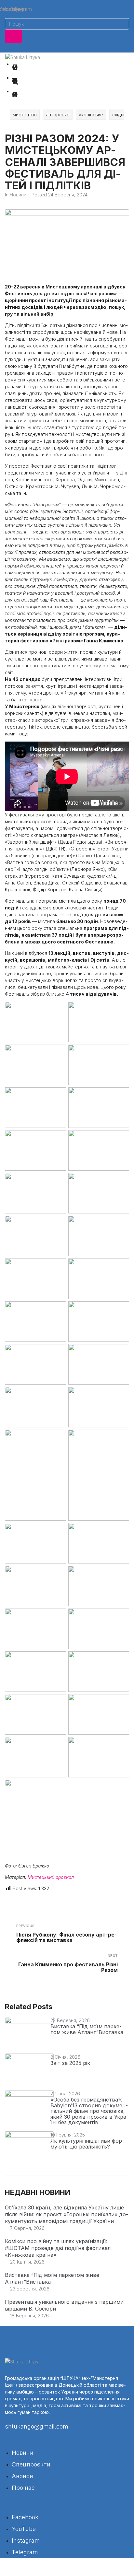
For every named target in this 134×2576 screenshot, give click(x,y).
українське (91, 115)
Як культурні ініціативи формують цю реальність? (87, 2144)
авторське (58, 115)
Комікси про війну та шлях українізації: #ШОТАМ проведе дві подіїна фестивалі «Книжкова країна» (58, 2248)
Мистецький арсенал (51, 1877)
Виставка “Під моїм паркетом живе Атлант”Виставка (87, 2029)
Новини (18, 195)
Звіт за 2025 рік (70, 2063)
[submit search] (13, 36)
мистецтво (25, 115)
